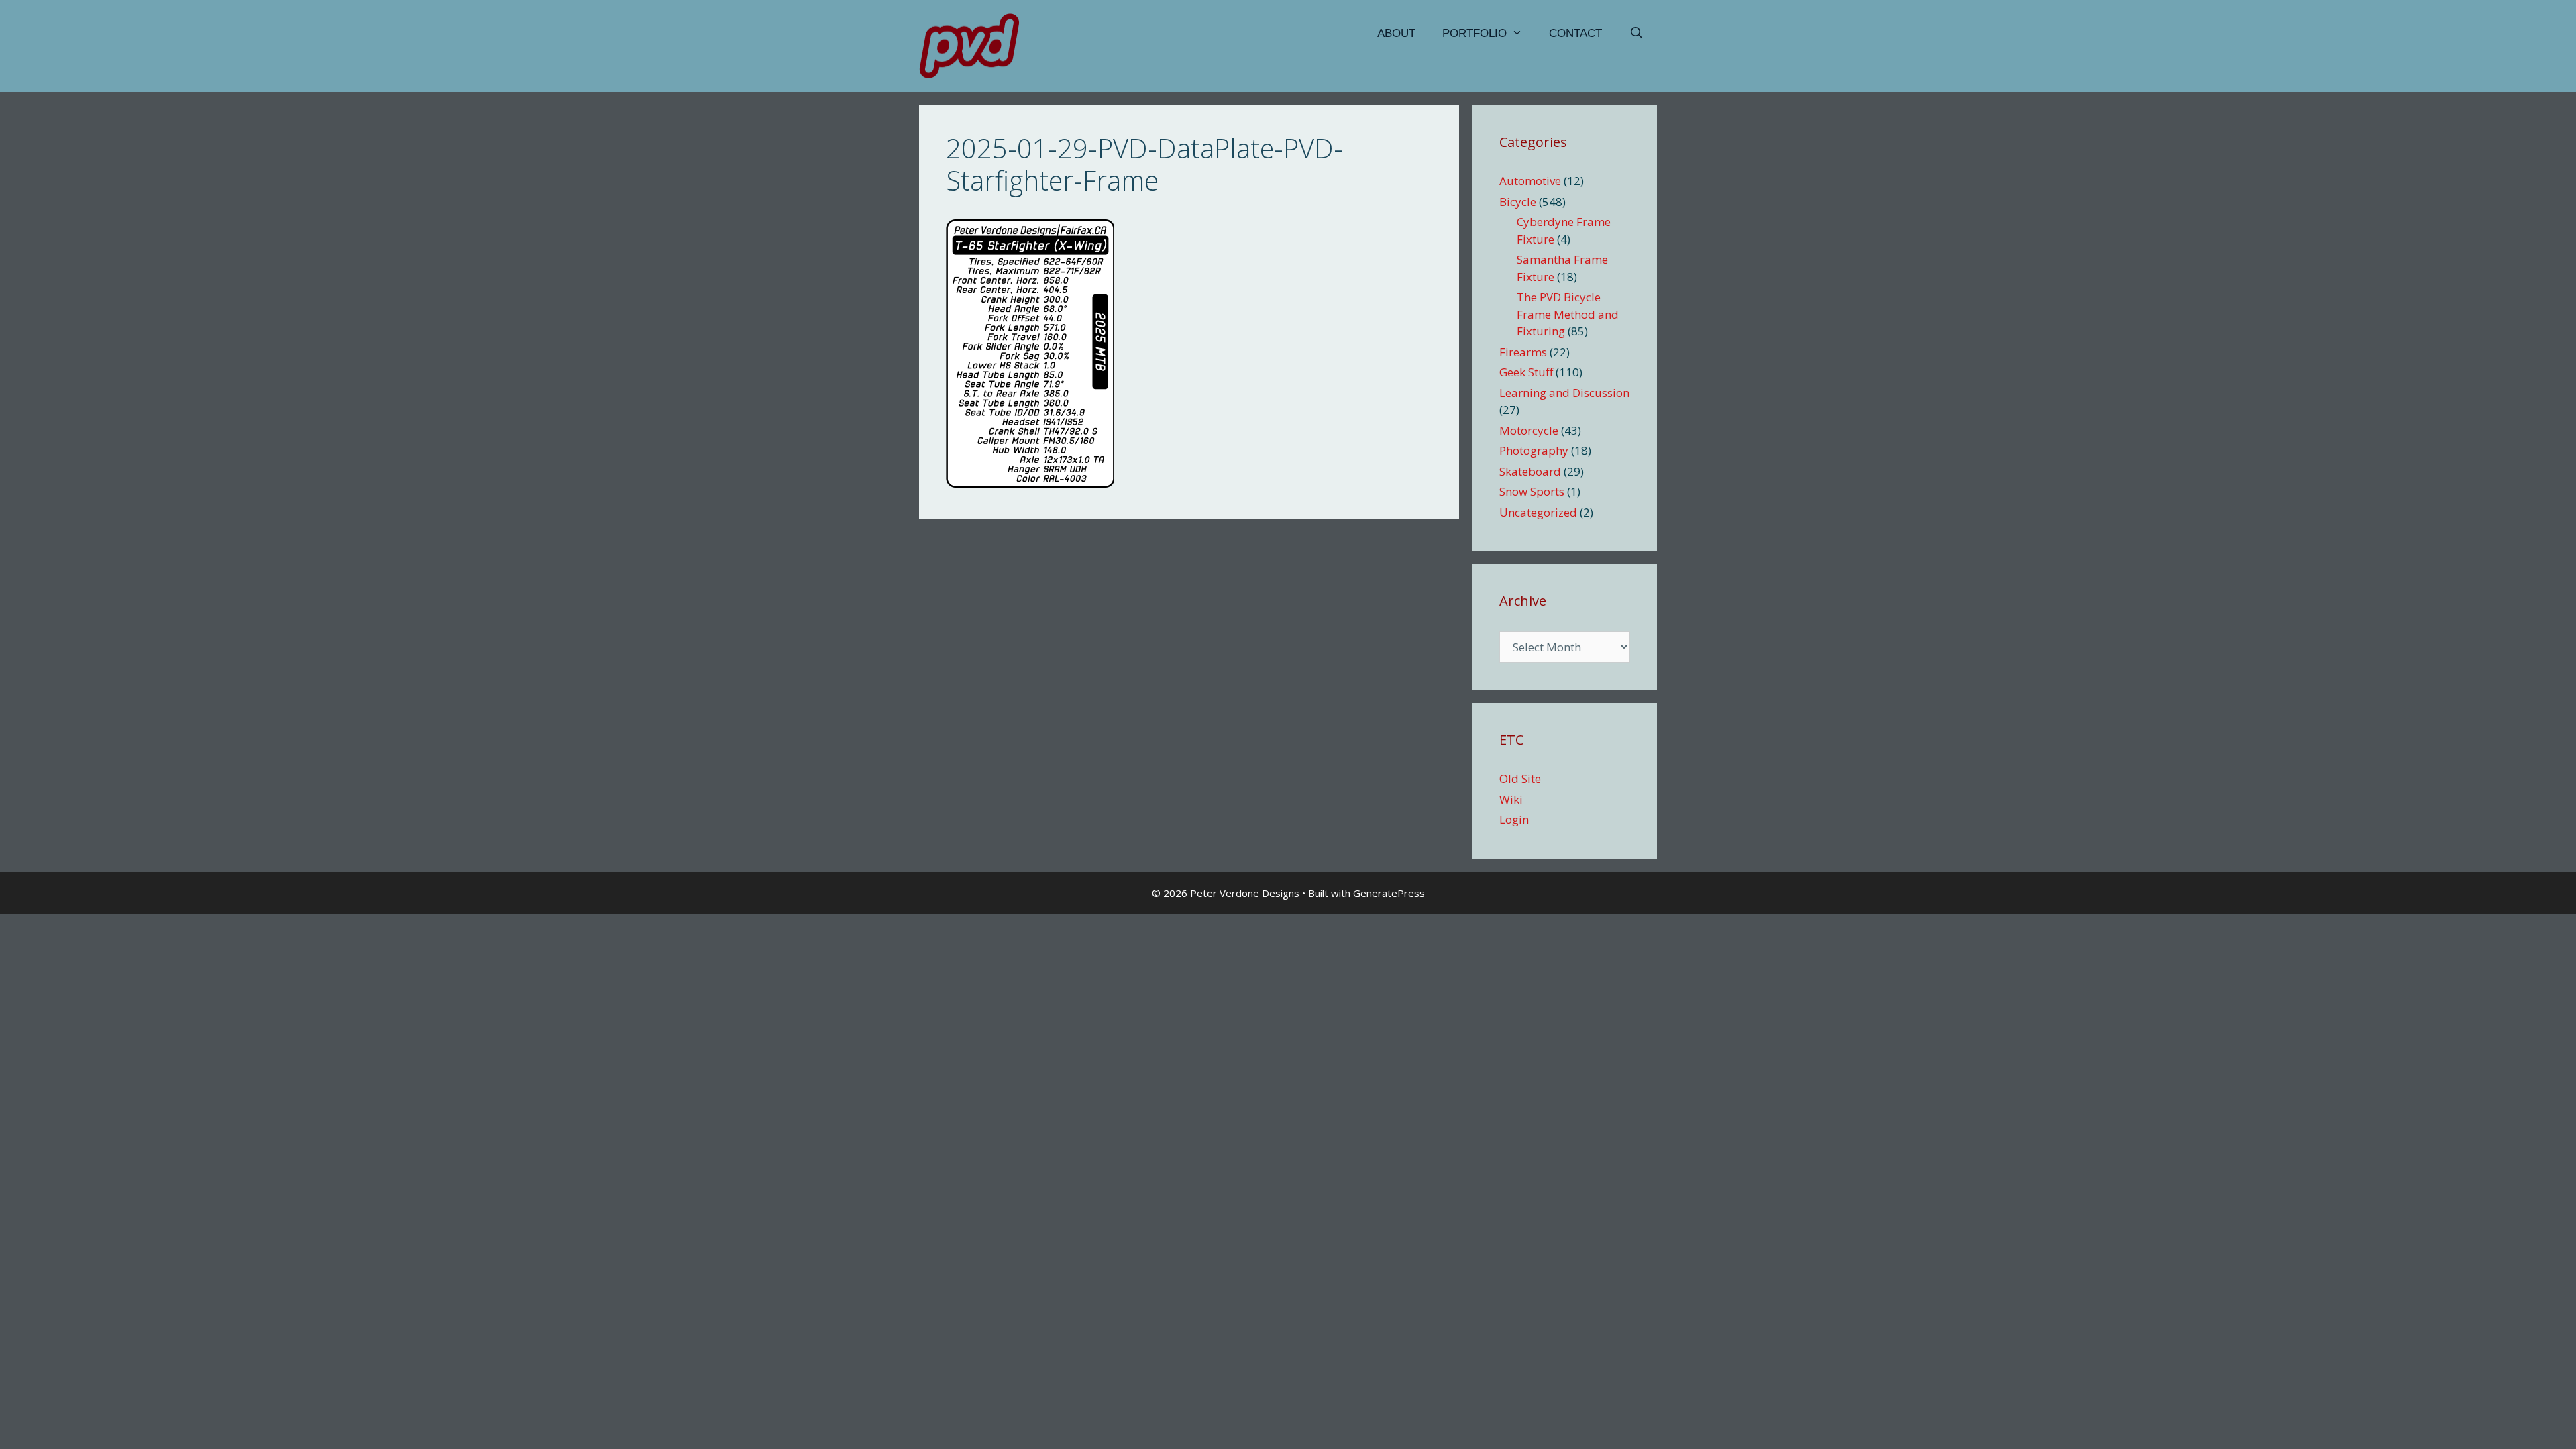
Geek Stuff (1526, 372)
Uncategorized (1538, 512)
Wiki (1511, 799)
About (1396, 33)
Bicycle (1518, 202)
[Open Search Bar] (1636, 34)
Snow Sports (1532, 491)
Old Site (1520, 779)
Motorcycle (1529, 430)
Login (1514, 819)
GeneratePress (1389, 893)
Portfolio (1474, 33)
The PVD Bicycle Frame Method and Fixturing (1568, 314)
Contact (1575, 33)
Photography (1534, 450)
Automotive (1530, 181)
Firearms (1523, 352)
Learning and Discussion (1564, 393)
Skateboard (1530, 471)
